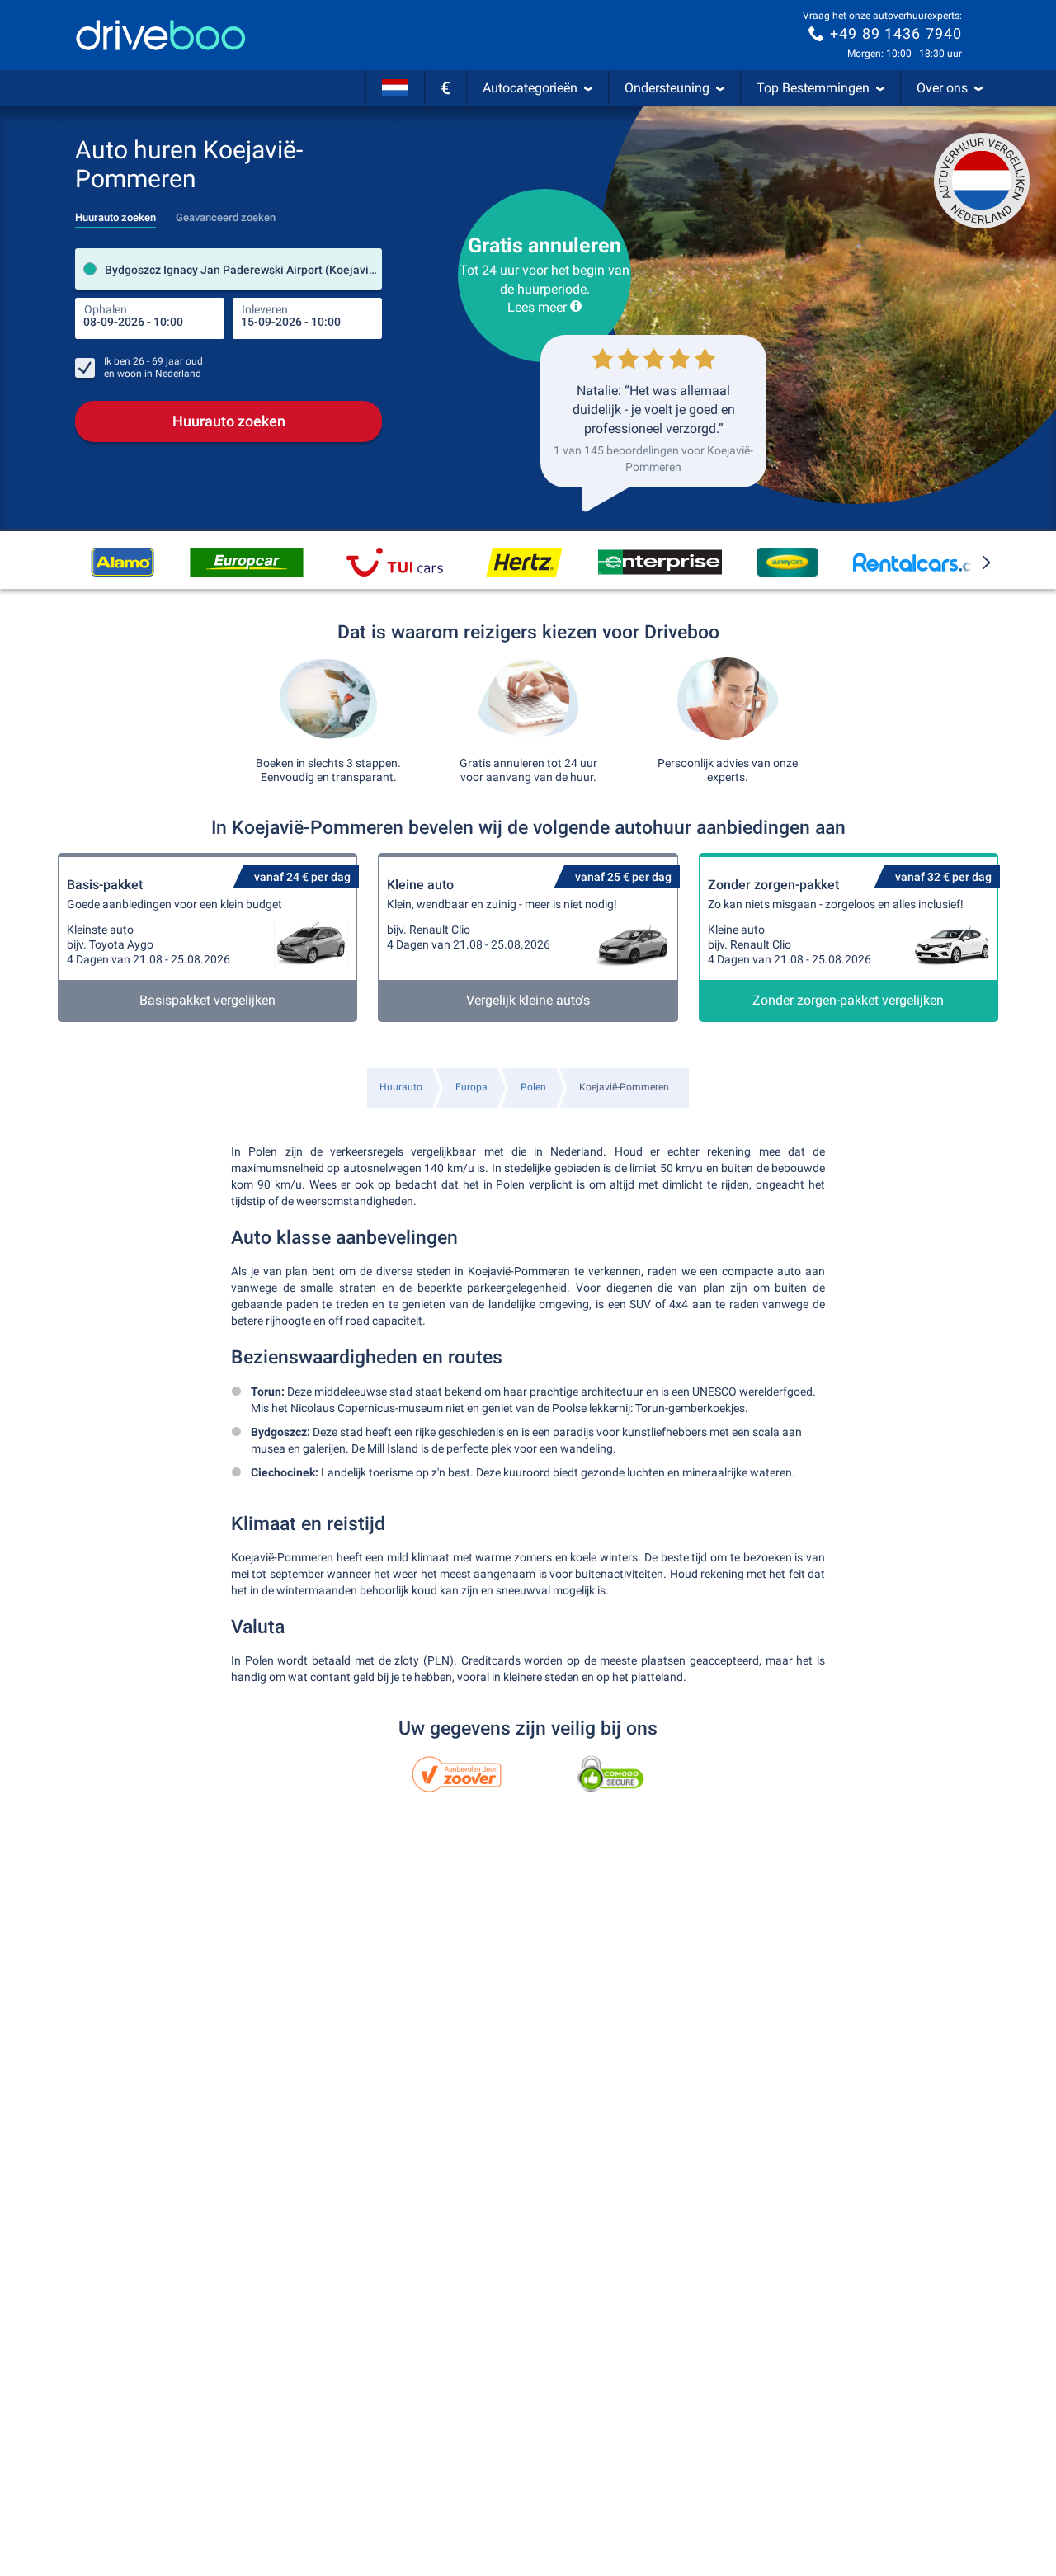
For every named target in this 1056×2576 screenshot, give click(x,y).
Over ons (942, 88)
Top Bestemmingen (813, 88)
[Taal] (395, 88)
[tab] (115, 213)
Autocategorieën (530, 88)
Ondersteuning (667, 88)
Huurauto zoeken (229, 421)
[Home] (161, 35)
